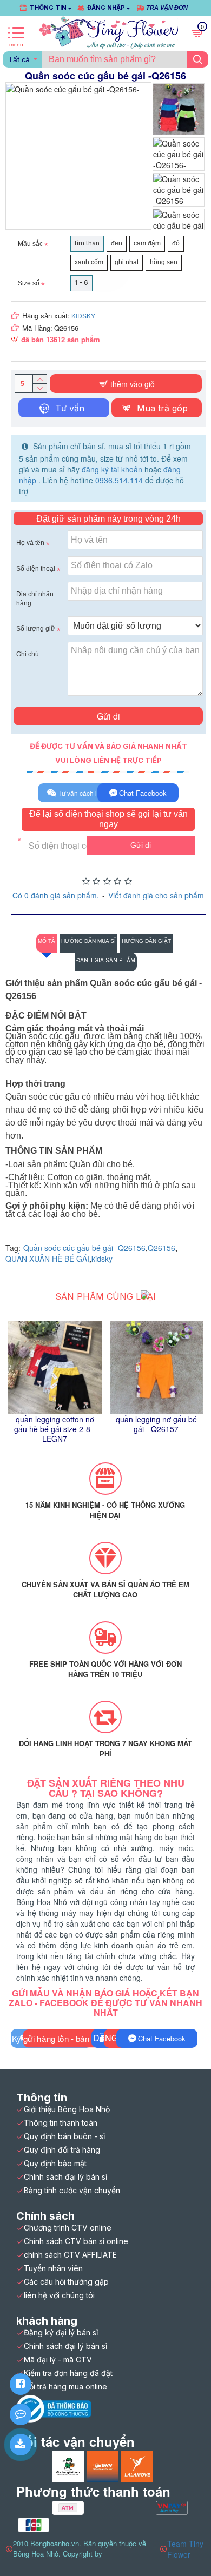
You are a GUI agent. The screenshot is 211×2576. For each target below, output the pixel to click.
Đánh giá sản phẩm (106, 960)
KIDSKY (83, 315)
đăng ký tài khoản (113, 469)
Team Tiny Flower (185, 2549)
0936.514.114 (119, 480)
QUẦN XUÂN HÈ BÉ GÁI (47, 1259)
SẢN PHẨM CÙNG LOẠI (105, 1296)
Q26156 (161, 1248)
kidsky (102, 1259)
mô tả (47, 941)
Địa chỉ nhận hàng (35, 599)
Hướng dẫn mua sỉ (88, 941)
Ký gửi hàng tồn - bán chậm (62, 2038)
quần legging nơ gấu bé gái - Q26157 (156, 1424)
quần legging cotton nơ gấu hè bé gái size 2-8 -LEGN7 (55, 1429)
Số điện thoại (36, 569)
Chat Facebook (143, 793)
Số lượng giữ (36, 629)
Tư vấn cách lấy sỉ (84, 793)
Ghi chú (28, 654)
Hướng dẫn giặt (146, 941)
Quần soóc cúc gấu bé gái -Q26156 (84, 1248)
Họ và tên (30, 543)
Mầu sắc (30, 244)
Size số (29, 283)
